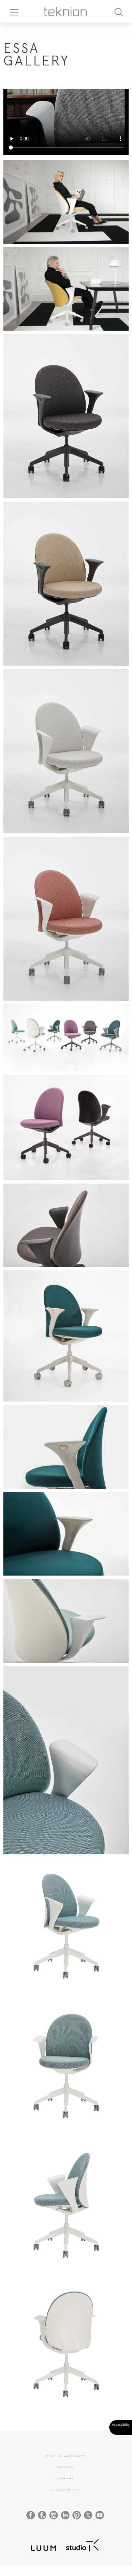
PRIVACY (65, 2467)
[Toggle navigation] (12, 12)
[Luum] (42, 2544)
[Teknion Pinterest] (77, 2515)
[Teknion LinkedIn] (65, 2515)
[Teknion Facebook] (31, 2515)
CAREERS (65, 2478)
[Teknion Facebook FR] (42, 2515)
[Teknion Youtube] (100, 2515)
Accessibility (65, 2490)
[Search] (118, 11)
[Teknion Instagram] (54, 2515)
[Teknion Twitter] (88, 2515)
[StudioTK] (82, 2544)
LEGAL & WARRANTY (65, 2456)
